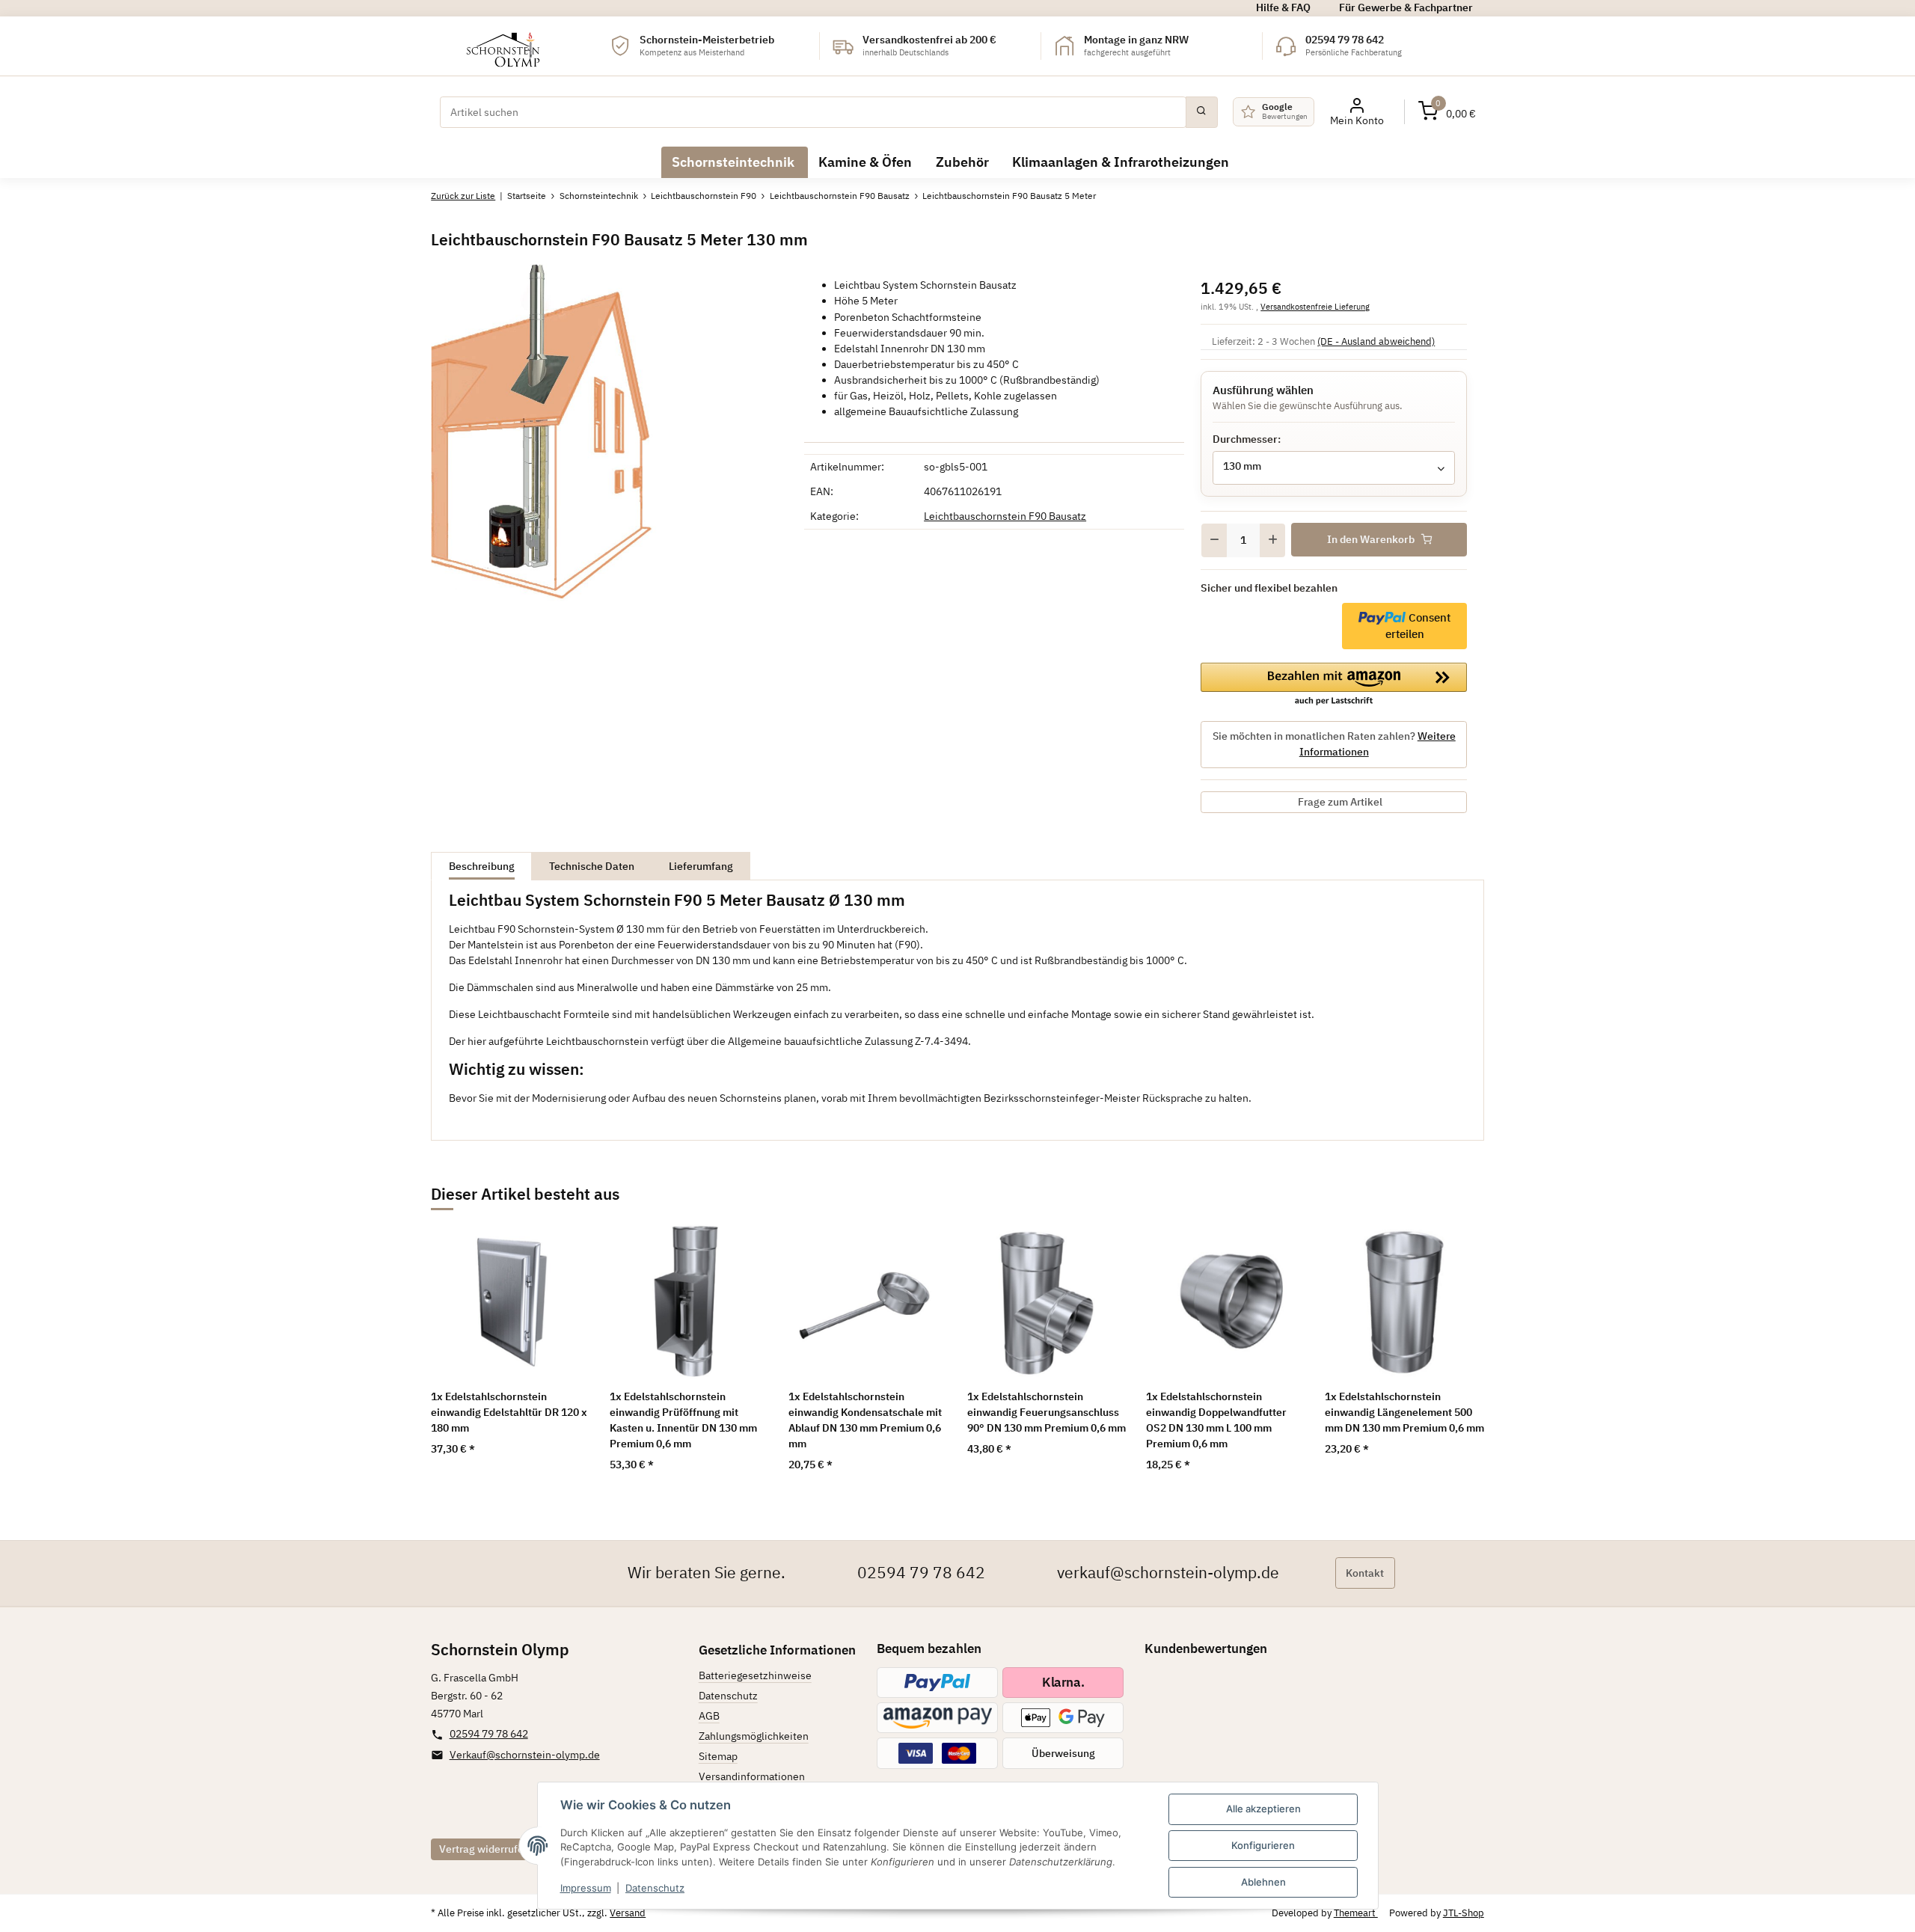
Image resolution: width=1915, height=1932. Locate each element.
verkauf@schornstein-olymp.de (1168, 1573)
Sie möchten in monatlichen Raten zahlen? (1334, 744)
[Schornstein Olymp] (504, 46)
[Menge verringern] (1214, 540)
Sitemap (718, 1756)
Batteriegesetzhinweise (755, 1675)
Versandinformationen (752, 1776)
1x (509, 1412)
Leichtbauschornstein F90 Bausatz (1005, 516)
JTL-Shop (1464, 1913)
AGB (709, 1716)
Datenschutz (655, 1888)
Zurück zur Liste (463, 196)
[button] (1447, 112)
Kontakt (1365, 1573)
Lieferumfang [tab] (701, 866)
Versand (628, 1913)
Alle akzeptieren (1263, 1809)
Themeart (1356, 1913)
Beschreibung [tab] (482, 866)
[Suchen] (1201, 112)
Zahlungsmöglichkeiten (754, 1736)
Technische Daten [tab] (592, 866)
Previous (463, 1347)
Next (1452, 1347)
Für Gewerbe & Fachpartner (1406, 7)
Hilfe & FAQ (1283, 7)
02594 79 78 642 (921, 1573)
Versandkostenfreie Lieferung (1315, 306)
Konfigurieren (1263, 1845)
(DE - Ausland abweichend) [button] (1376, 341)
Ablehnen (1263, 1882)
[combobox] (1334, 468)
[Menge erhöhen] (1272, 540)
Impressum (586, 1888)
